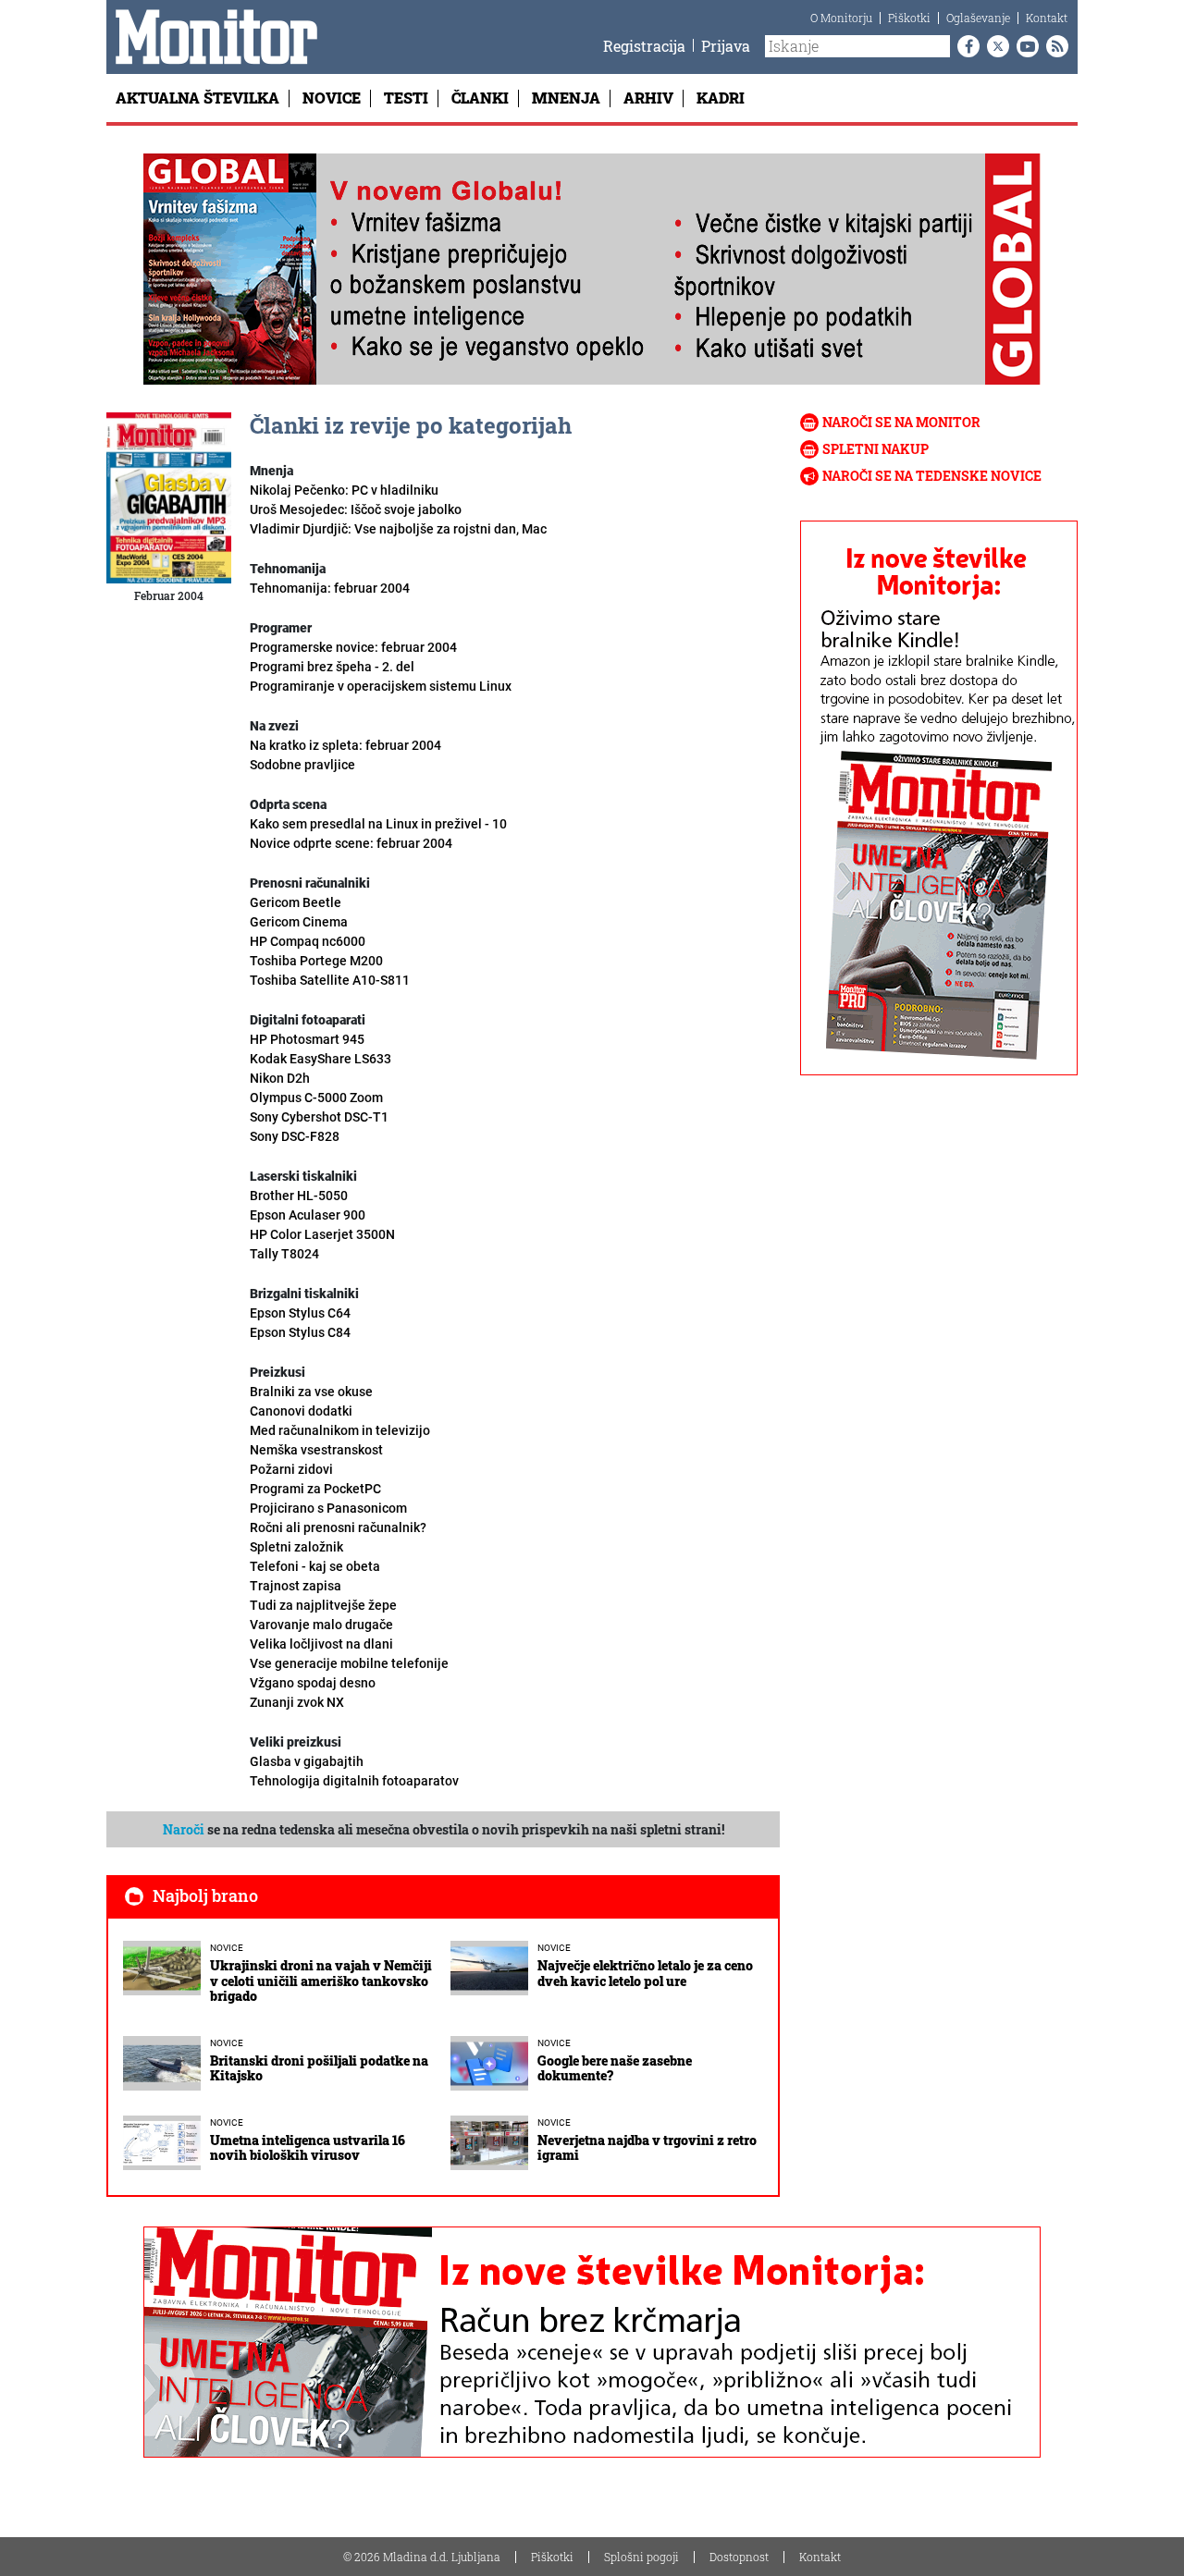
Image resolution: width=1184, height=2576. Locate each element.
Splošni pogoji (641, 2557)
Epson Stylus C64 (300, 1313)
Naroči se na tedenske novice (932, 476)
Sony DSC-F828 (295, 1136)
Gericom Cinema (299, 922)
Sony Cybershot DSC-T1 (319, 1117)
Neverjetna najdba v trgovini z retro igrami (647, 2148)
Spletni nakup (876, 449)
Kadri (721, 98)
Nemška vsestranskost (316, 1450)
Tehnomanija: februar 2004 (330, 588)
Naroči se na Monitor (901, 422)
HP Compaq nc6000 (308, 941)
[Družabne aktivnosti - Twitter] (994, 46)
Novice (332, 98)
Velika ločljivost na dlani (321, 1644)
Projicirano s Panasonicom (328, 1508)
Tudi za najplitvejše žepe (323, 1605)
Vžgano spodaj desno (313, 1683)
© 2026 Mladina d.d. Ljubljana (422, 2557)
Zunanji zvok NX (297, 1702)
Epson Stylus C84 (300, 1332)
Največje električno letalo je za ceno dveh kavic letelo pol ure (645, 1973)
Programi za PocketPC (315, 1489)
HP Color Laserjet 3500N (322, 1234)
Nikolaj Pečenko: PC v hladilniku (344, 490)
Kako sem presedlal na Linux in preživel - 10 (378, 824)
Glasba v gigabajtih (307, 1761)
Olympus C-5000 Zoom (316, 1098)
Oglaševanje (978, 18)
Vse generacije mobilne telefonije (349, 1663)
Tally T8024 (284, 1254)
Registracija (644, 46)
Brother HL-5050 (299, 1196)
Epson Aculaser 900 (308, 1215)
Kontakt (1047, 18)
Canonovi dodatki (301, 1411)
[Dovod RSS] (1054, 46)
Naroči (184, 1829)
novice (227, 1948)
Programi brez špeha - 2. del (332, 667)
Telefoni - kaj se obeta (315, 1566)
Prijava (726, 46)
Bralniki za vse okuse (311, 1392)
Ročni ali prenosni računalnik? (338, 1527)
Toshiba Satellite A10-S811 (330, 980)
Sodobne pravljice (302, 765)
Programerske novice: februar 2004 (353, 647)
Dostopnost (739, 2557)
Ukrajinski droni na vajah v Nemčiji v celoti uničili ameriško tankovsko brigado (321, 1981)
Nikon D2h (280, 1078)
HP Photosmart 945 (307, 1039)
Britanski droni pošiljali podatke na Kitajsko (319, 2068)
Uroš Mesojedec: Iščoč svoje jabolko (356, 509)
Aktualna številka (197, 98)
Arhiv (648, 98)
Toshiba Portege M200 (316, 961)
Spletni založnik (296, 1547)
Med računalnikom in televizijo (340, 1430)
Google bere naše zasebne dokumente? (615, 2068)
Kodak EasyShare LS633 (321, 1059)
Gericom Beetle (296, 902)
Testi (406, 98)
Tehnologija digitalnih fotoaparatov (354, 1781)
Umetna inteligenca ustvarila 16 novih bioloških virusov (308, 2148)
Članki (480, 98)
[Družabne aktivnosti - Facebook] (965, 46)
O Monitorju (841, 18)
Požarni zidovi (291, 1469)
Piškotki (909, 18)
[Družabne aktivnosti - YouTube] (1024, 46)
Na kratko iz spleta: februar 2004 (345, 745)
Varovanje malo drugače (321, 1625)
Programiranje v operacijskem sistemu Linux (381, 686)
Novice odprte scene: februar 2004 (351, 843)
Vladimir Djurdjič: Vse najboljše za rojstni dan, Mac (398, 529)
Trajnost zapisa (296, 1586)
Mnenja (566, 98)
